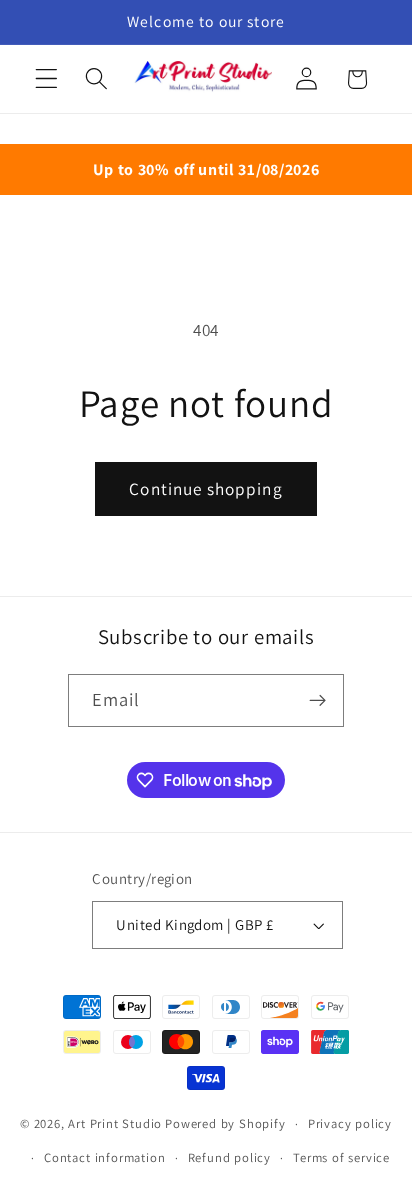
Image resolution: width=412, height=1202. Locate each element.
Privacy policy (350, 1123)
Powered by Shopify (225, 1123)
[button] (46, 79)
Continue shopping (206, 488)
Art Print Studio (115, 1123)
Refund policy (229, 1157)
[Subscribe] (318, 701)
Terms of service (341, 1157)
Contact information (104, 1157)
